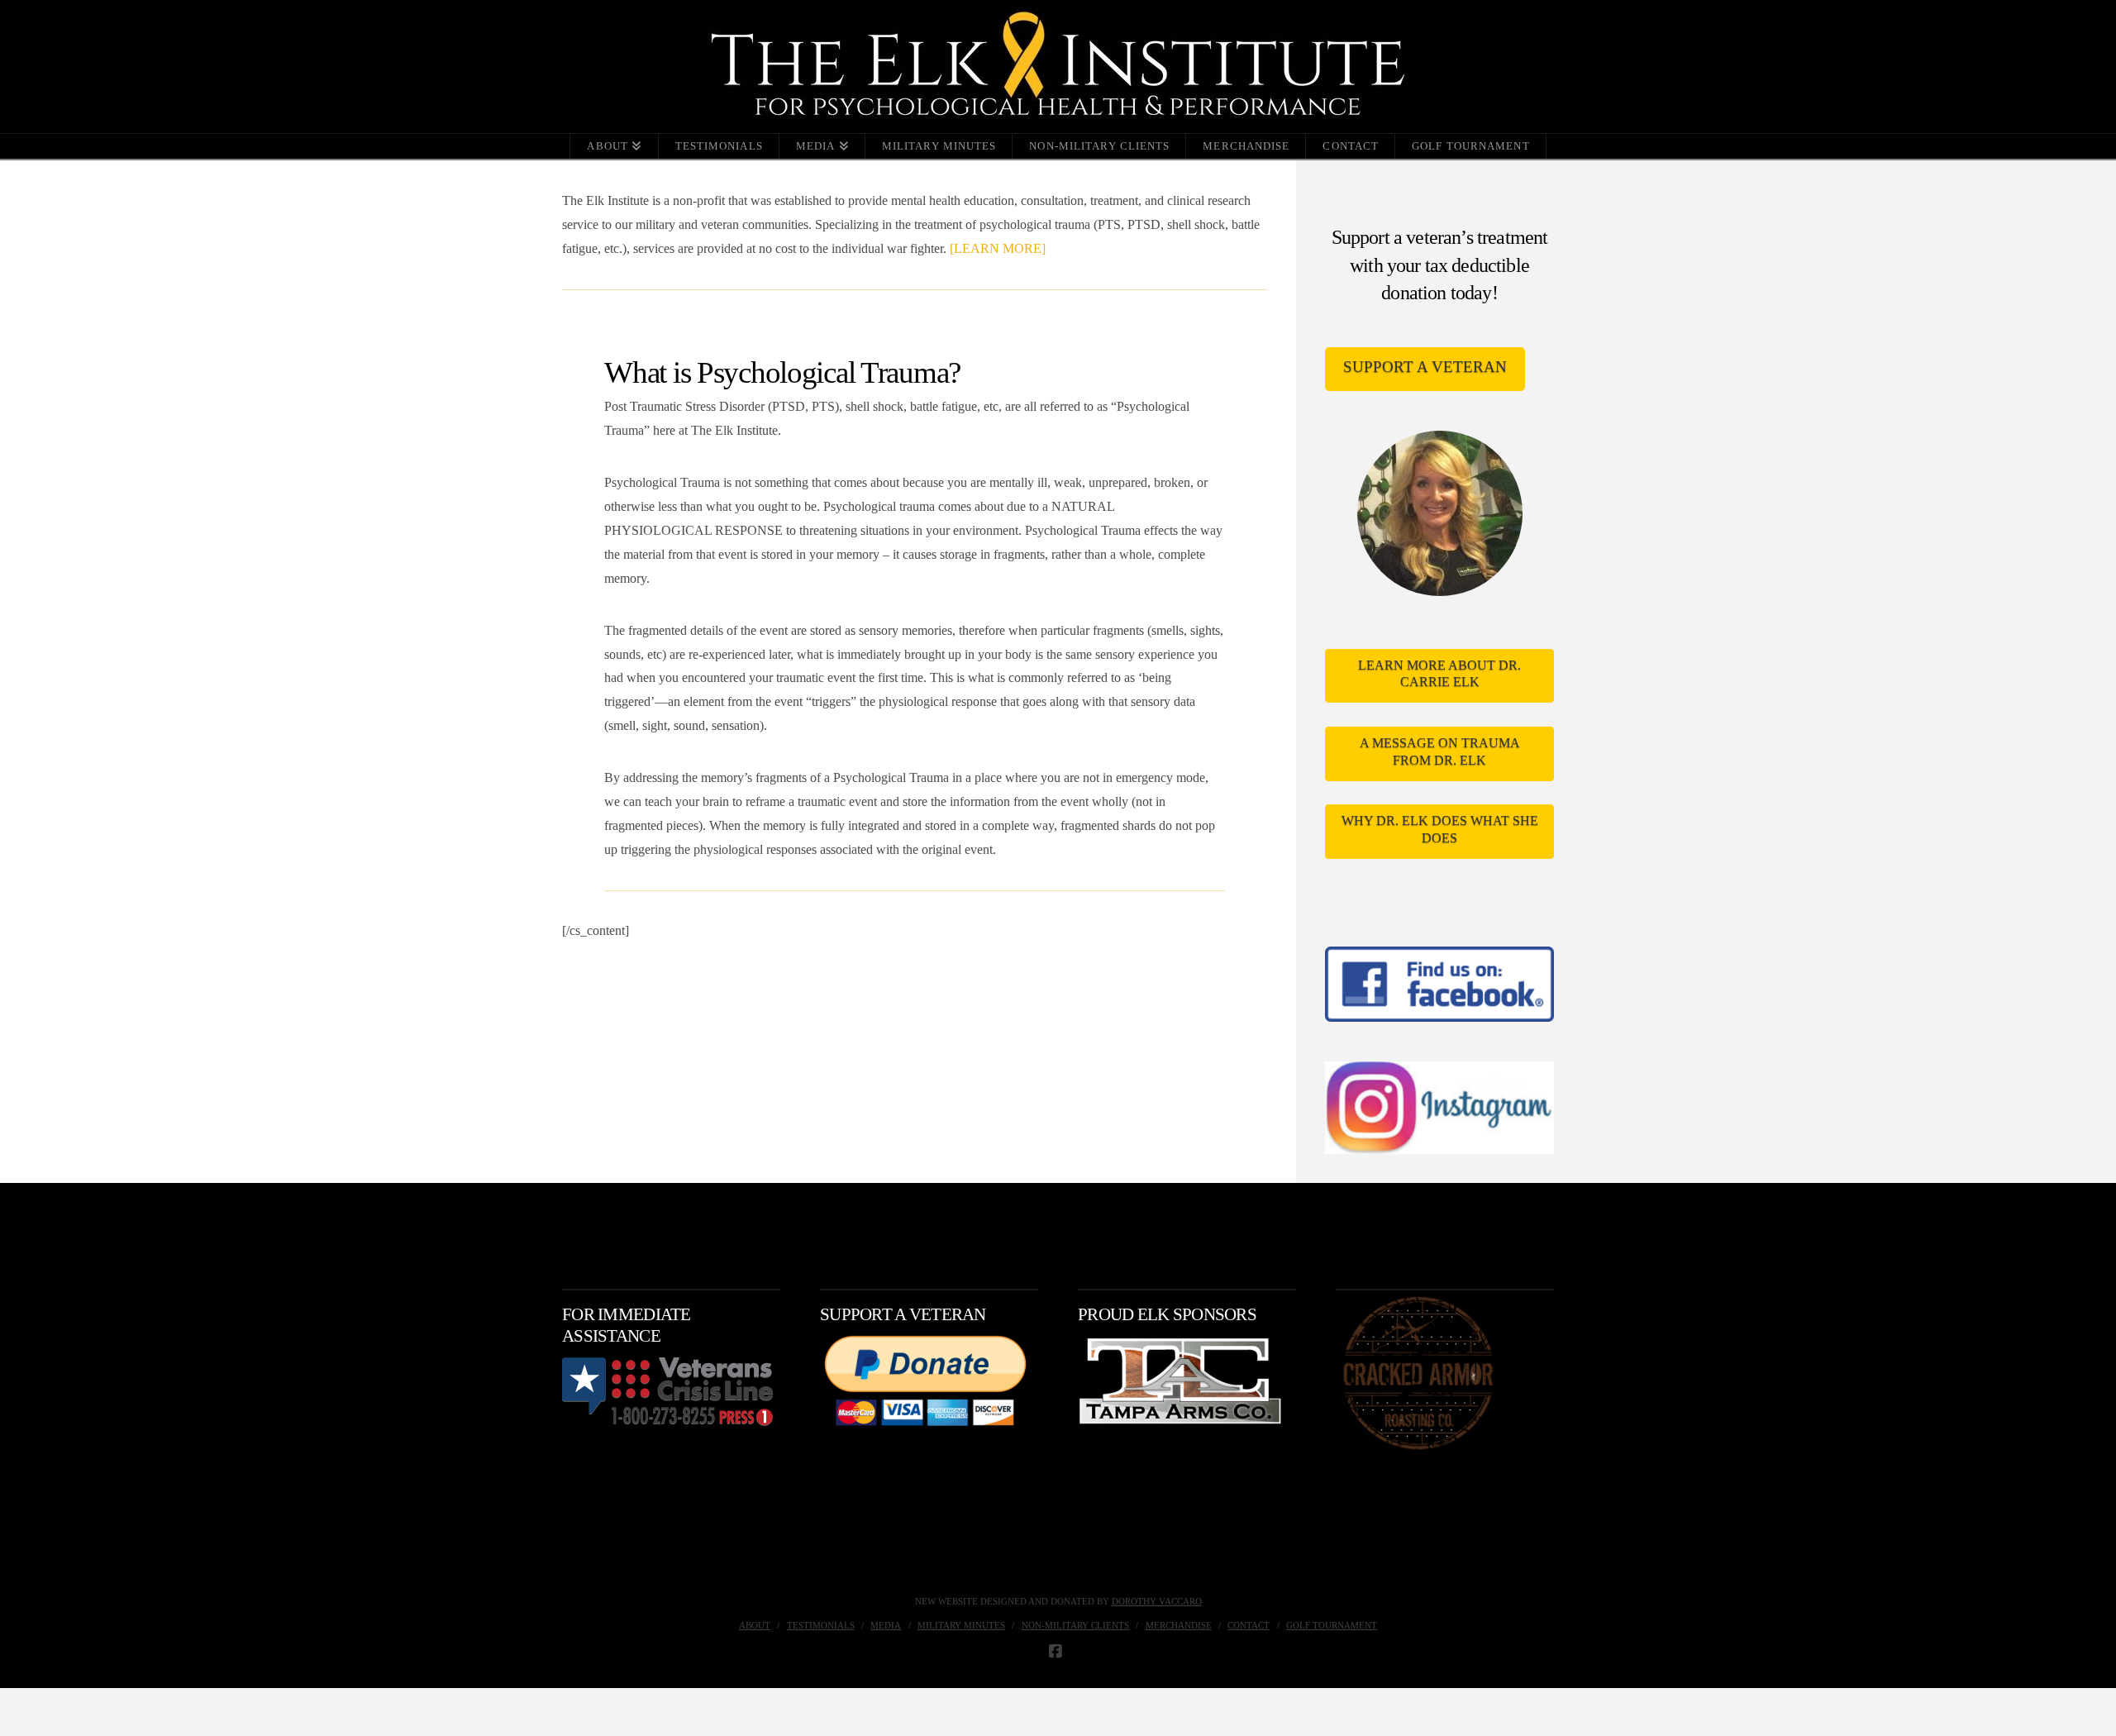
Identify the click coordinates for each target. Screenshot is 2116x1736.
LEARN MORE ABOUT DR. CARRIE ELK (1439, 674)
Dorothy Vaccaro (1157, 1601)
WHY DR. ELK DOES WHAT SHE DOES (1440, 829)
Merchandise (1179, 1625)
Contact (1249, 1625)
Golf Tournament (1332, 1625)
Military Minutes (961, 1625)
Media (886, 1625)
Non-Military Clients (1075, 1625)
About (755, 1625)
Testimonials (821, 1625)
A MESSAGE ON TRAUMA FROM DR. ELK (1440, 751)
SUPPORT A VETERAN (1425, 367)
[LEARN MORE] (998, 248)
